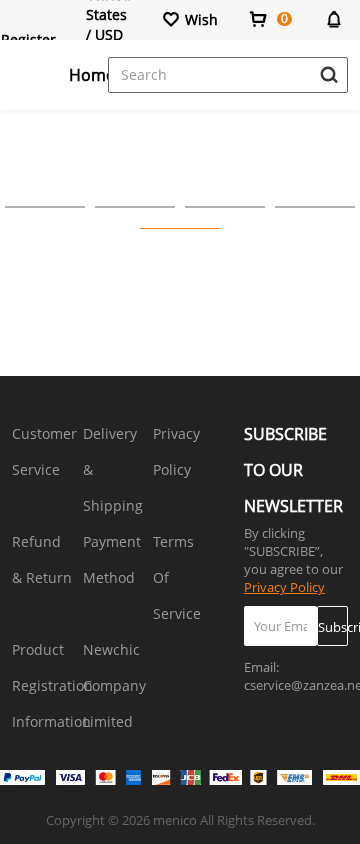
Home (92, 75)
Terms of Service (177, 577)
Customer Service (44, 451)
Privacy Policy (176, 451)
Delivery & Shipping (113, 469)
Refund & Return (42, 559)
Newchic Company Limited (114, 685)
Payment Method (112, 559)
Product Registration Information (52, 685)
